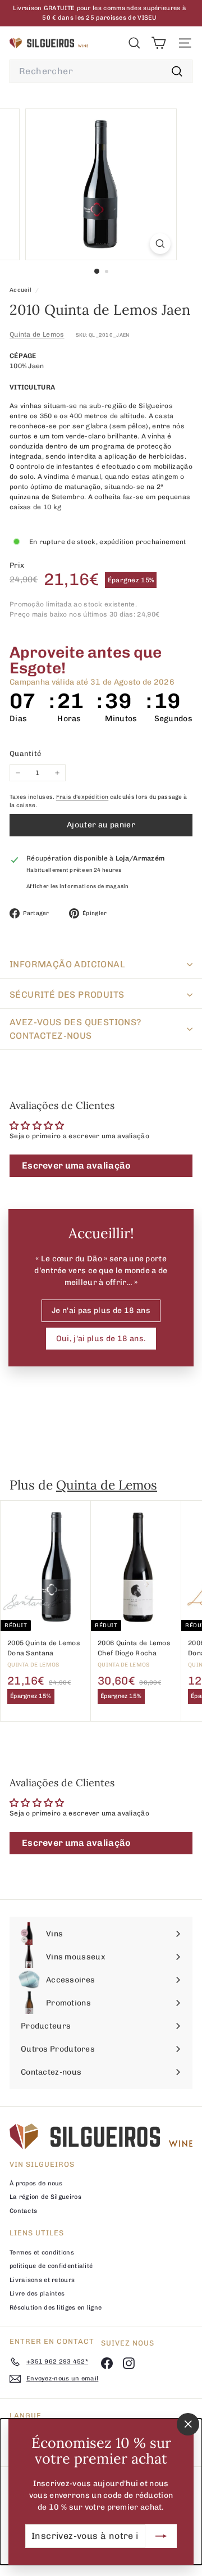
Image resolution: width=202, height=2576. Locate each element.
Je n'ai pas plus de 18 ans (101, 1310)
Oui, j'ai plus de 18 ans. (101, 1339)
